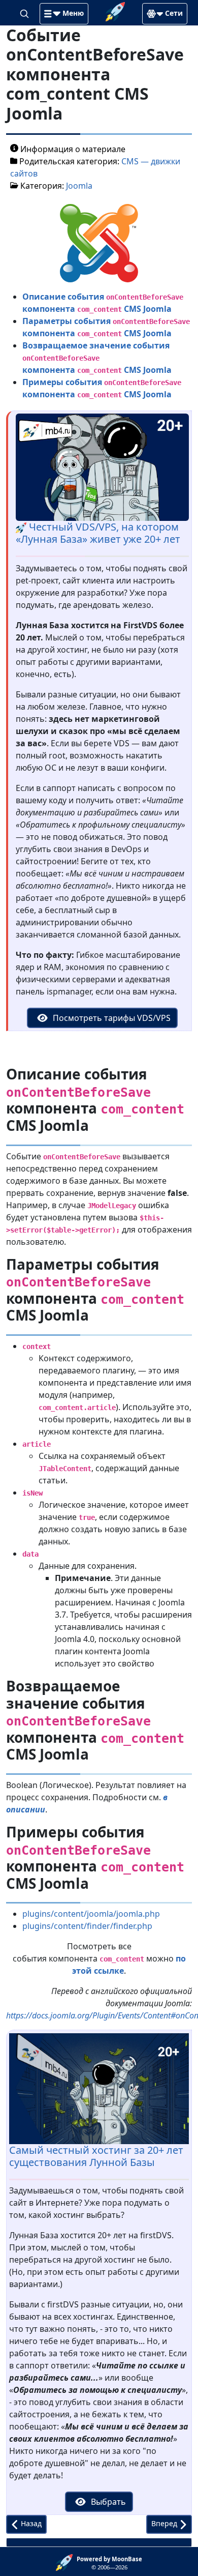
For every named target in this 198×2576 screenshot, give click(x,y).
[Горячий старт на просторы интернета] (115, 11)
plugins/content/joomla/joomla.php (91, 1914)
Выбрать (107, 2502)
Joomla (79, 186)
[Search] (25, 13)
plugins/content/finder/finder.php (87, 1926)
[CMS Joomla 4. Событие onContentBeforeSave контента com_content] (99, 242)
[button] (64, 14)
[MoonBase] (66, 2562)
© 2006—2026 (109, 2563)
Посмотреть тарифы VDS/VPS (111, 1018)
